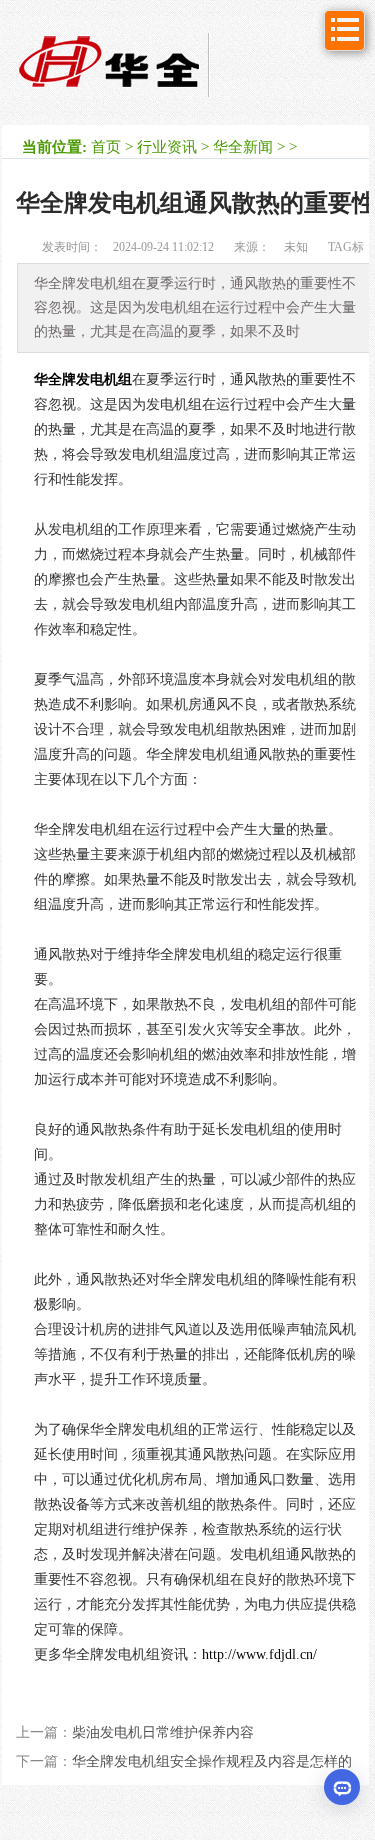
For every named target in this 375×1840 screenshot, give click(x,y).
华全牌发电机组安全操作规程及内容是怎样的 (212, 1761)
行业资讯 (167, 147)
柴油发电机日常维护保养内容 (163, 1732)
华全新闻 (243, 147)
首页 (106, 147)
